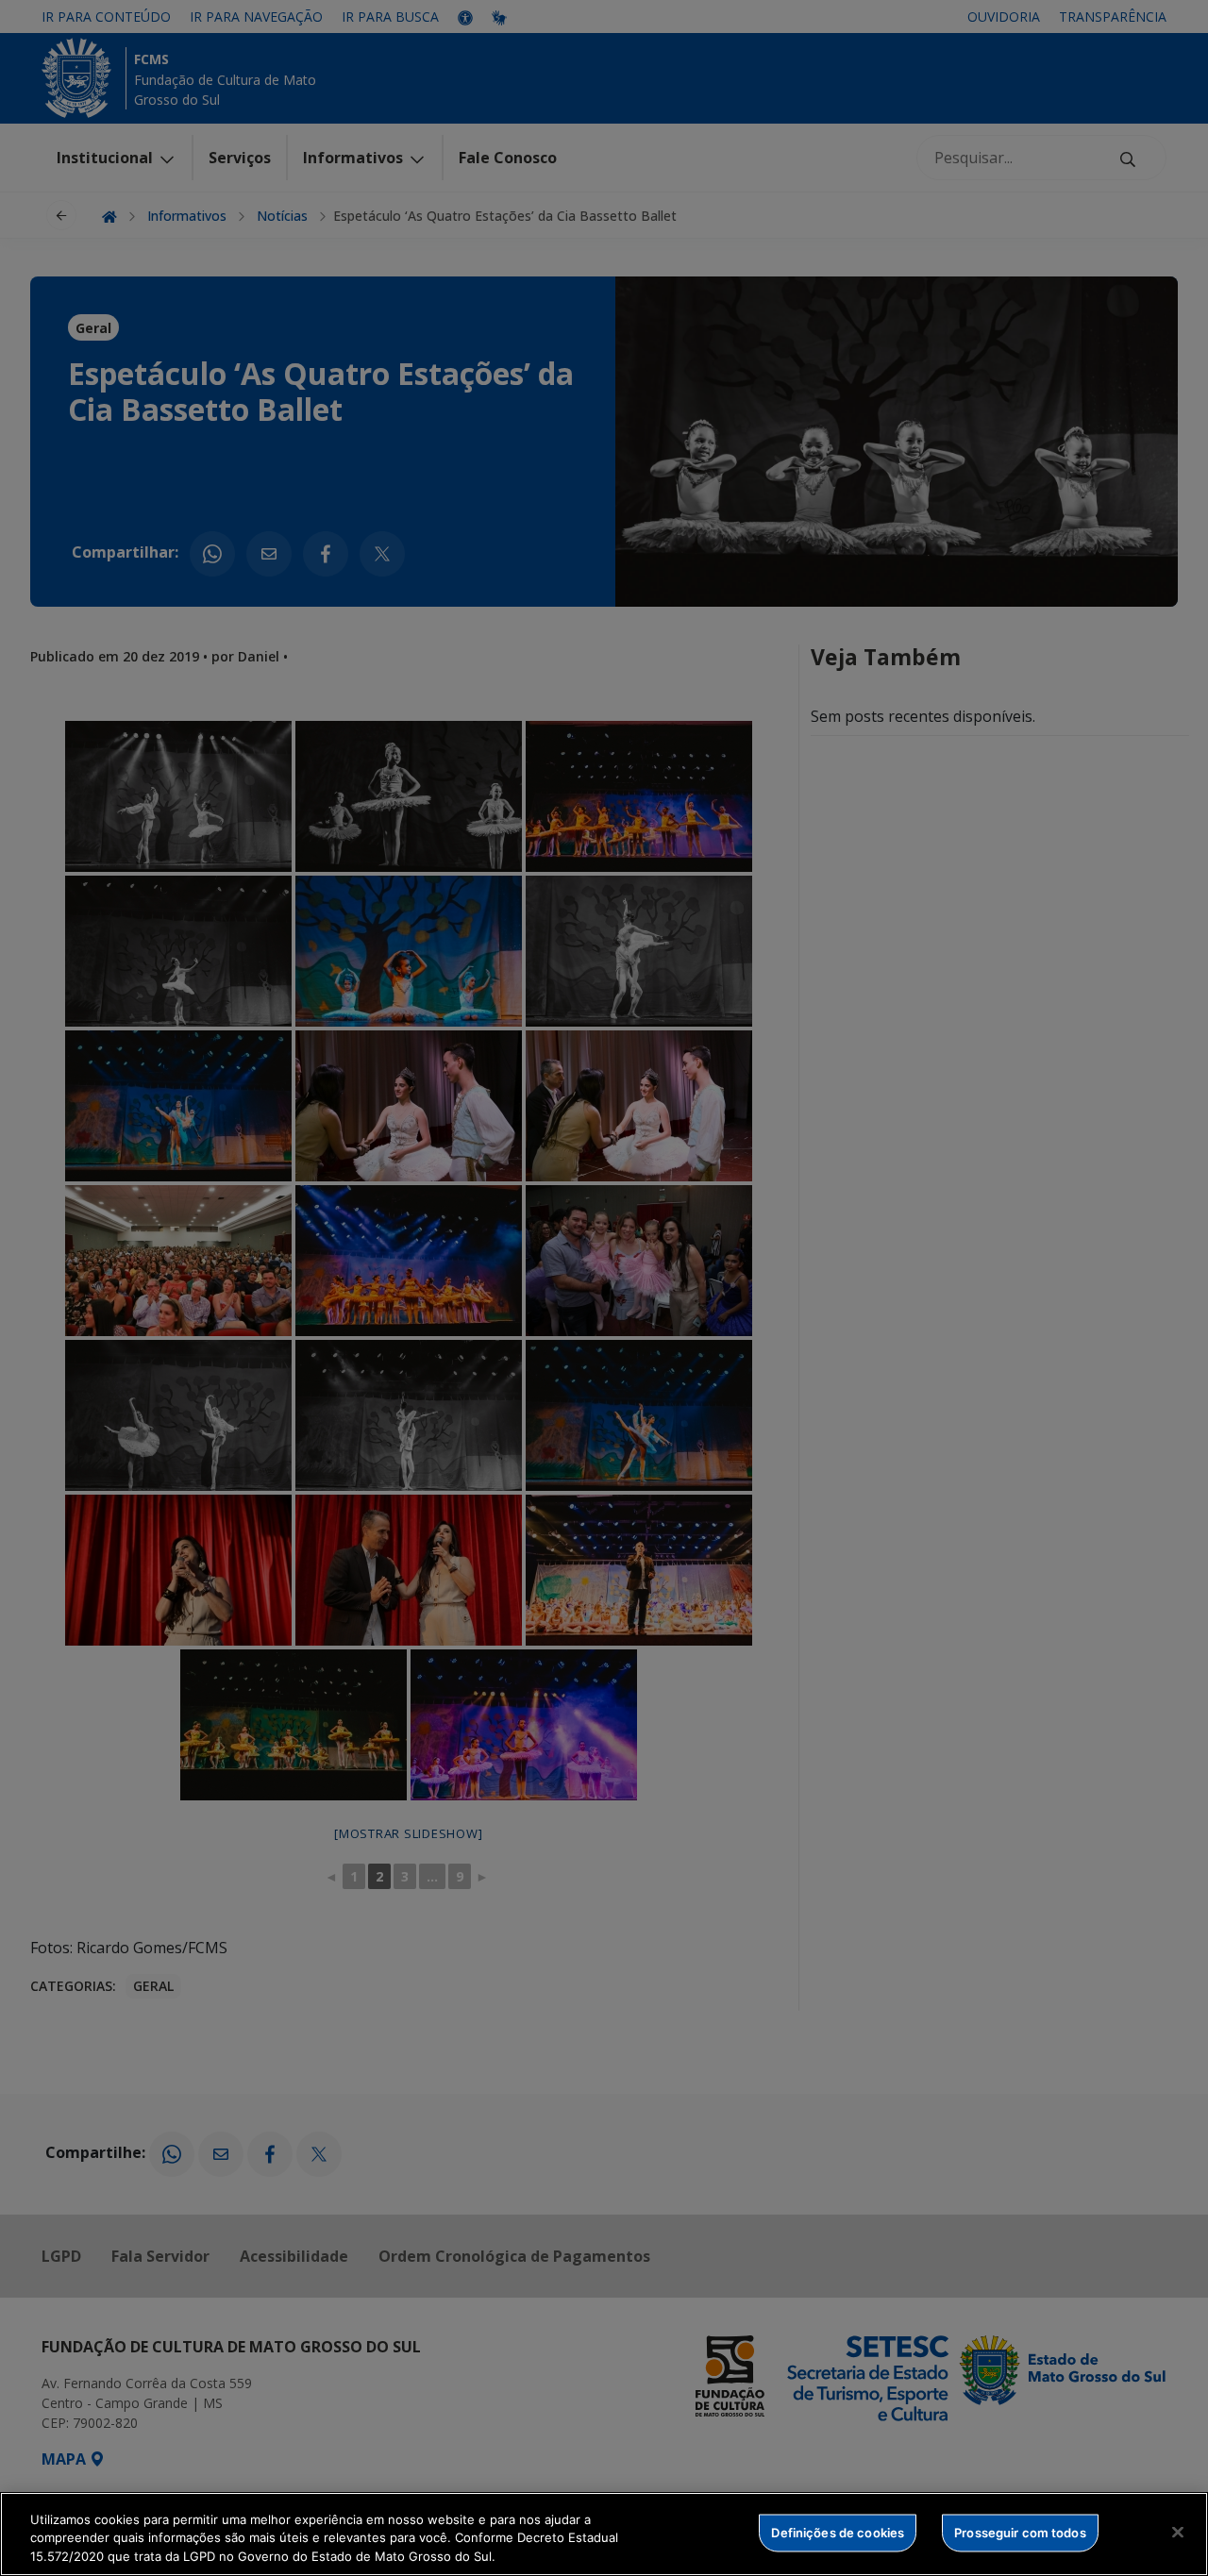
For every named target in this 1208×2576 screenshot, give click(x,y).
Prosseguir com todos (1020, 2532)
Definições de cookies (838, 2532)
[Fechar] (1178, 2532)
